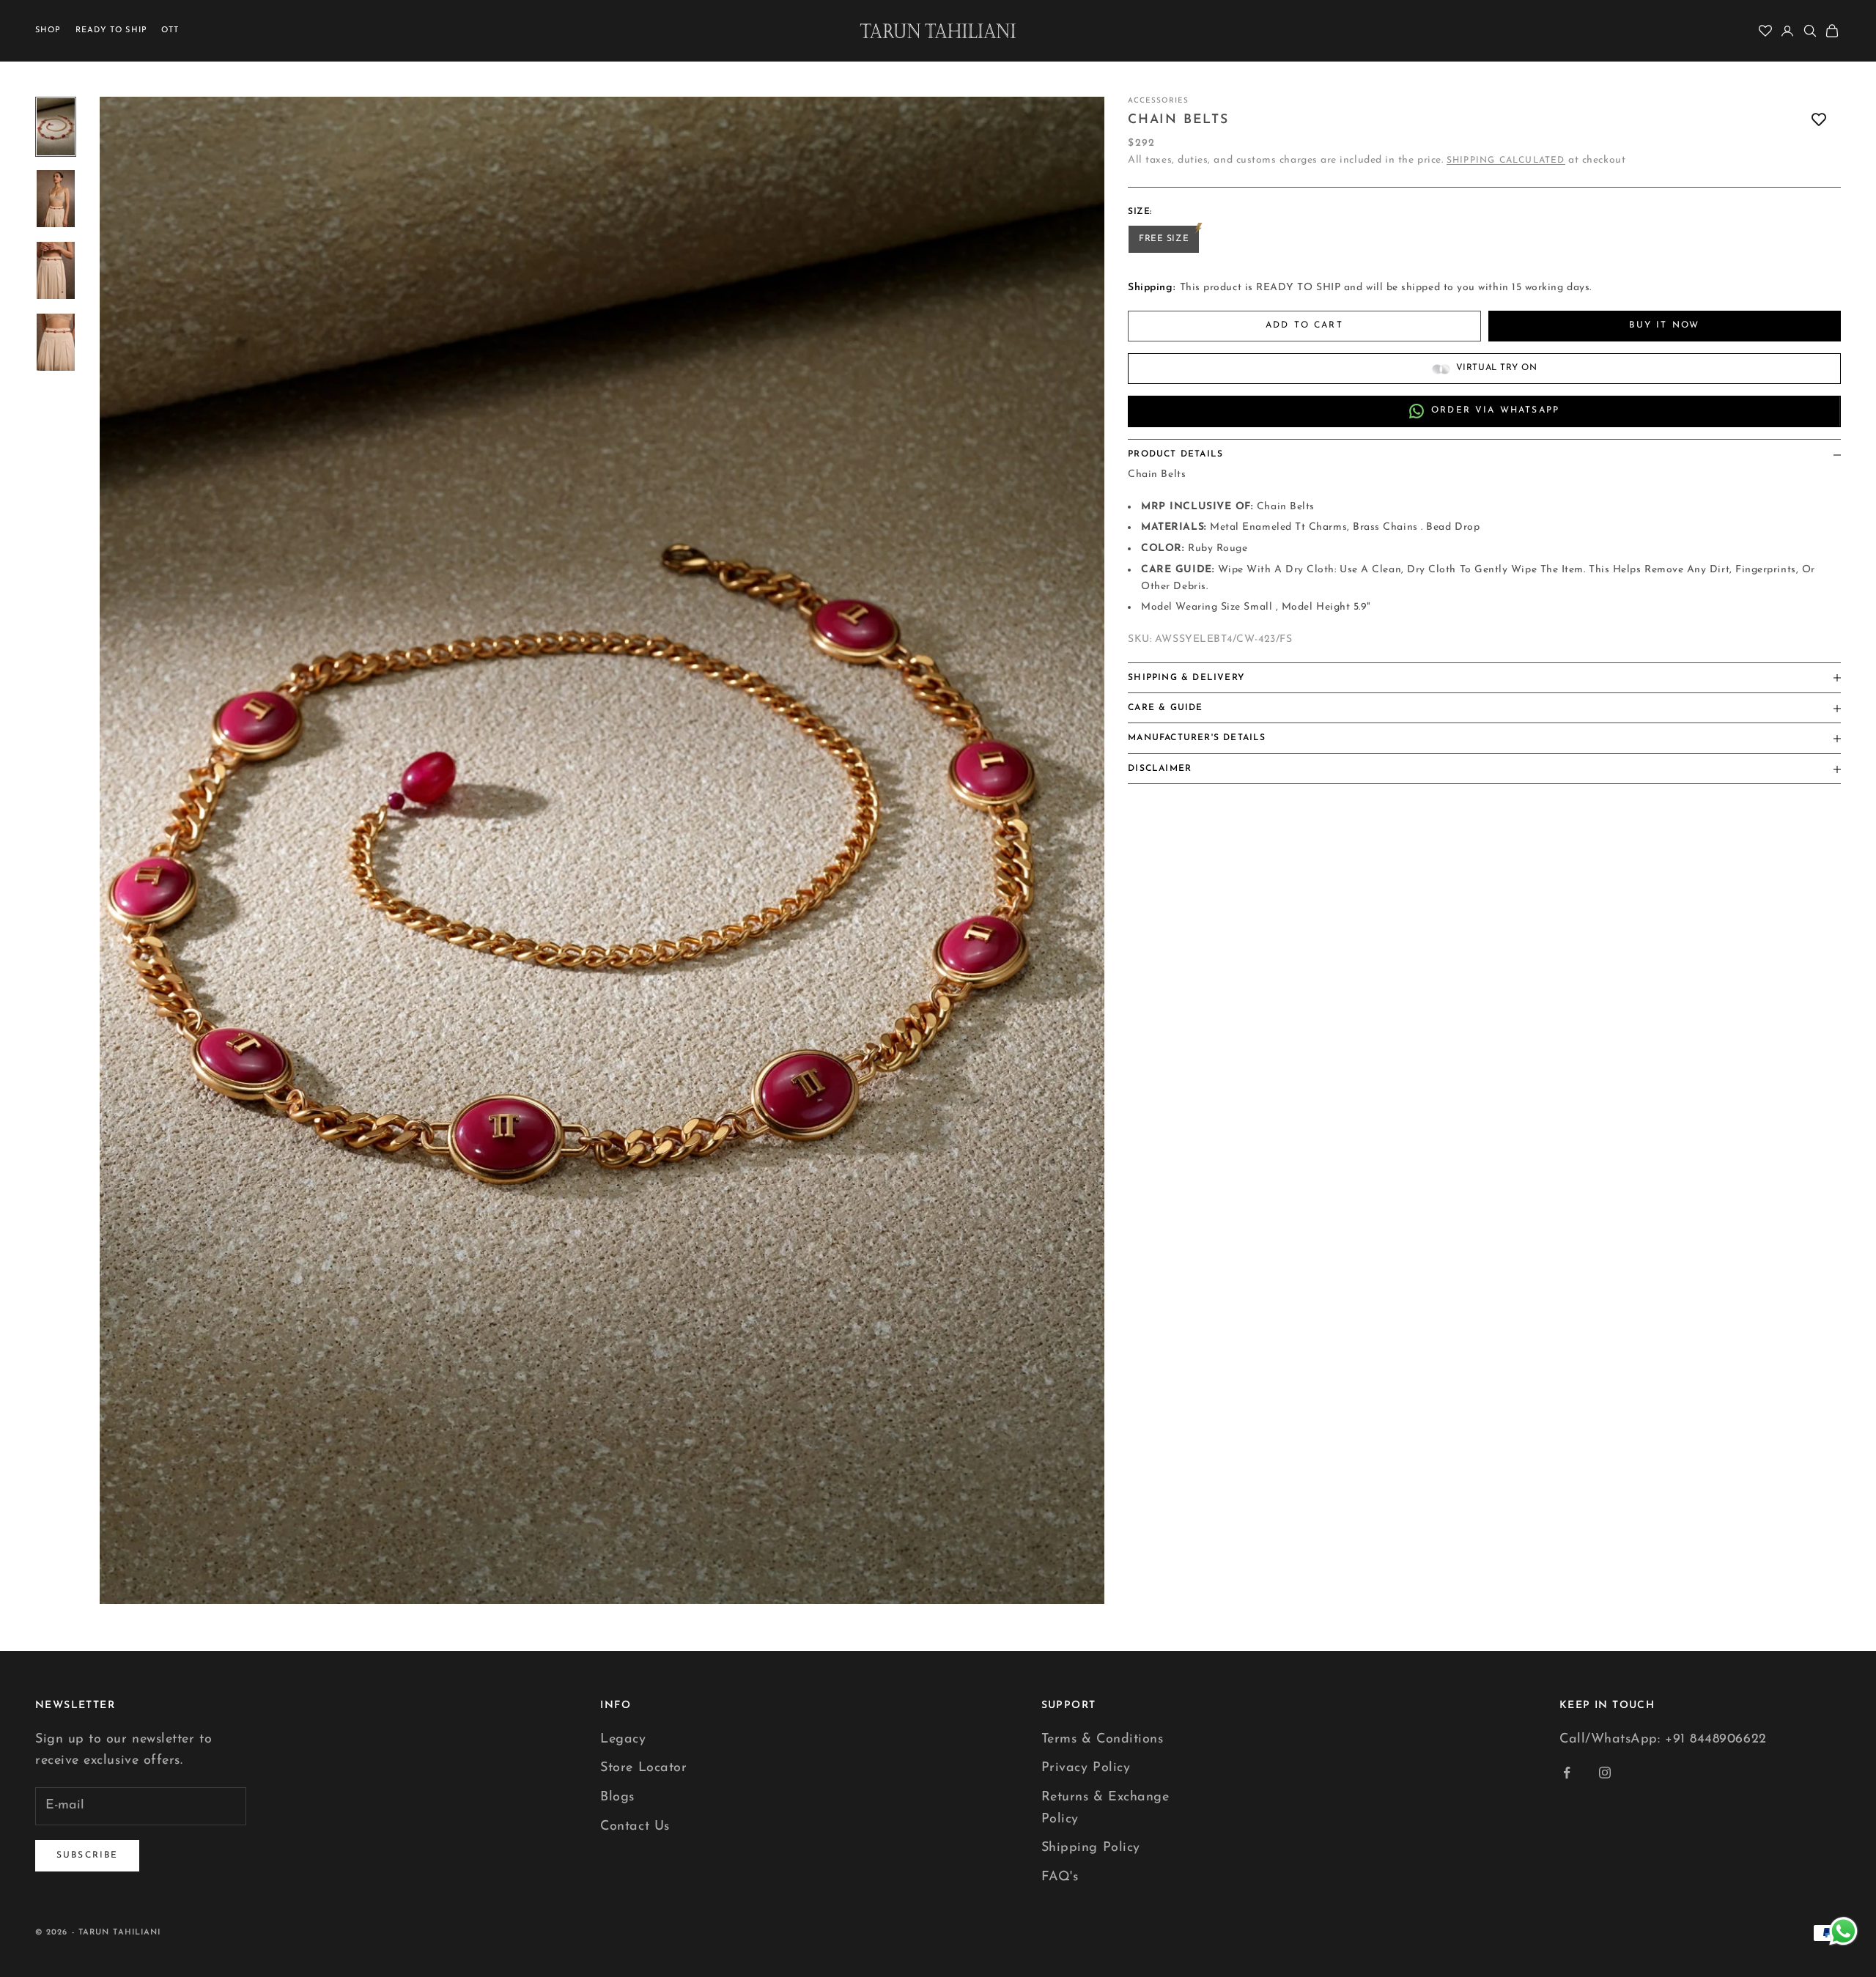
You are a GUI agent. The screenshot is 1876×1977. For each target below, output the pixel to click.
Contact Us (635, 1827)
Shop (48, 30)
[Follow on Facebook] (1567, 1773)
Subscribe (87, 1855)
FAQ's (1060, 1877)
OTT (170, 30)
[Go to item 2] (56, 199)
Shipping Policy (1091, 1848)
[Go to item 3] (56, 270)
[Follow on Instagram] (1605, 1773)
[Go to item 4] (56, 342)
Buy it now (1664, 326)
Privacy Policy (1086, 1768)
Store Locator (643, 1768)
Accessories (1158, 101)
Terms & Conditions (1103, 1740)
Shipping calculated (1506, 161)
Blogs (617, 1797)
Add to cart (1304, 326)
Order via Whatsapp (1495, 411)
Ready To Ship (111, 30)
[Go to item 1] (56, 127)
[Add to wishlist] (1819, 120)
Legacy (623, 1740)
